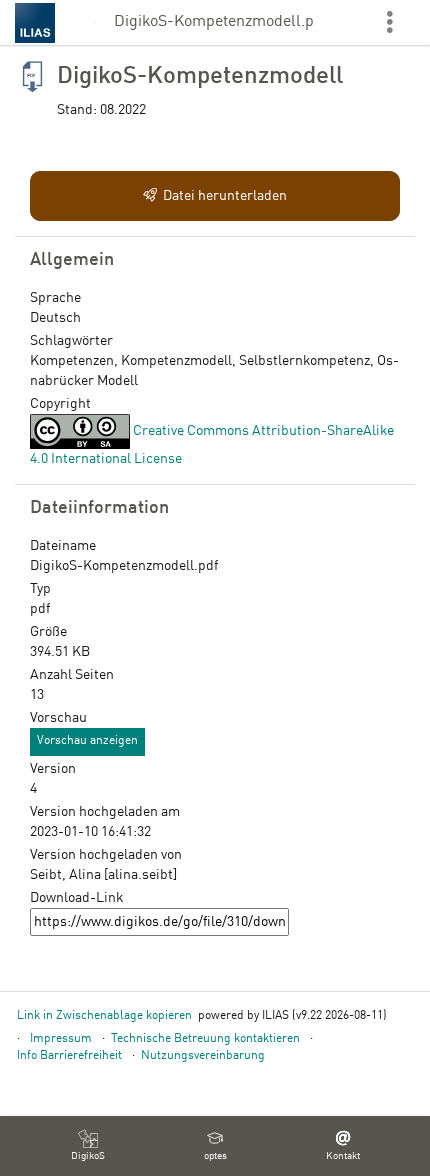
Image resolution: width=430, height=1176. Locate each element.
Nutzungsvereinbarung (203, 1056)
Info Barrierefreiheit (69, 1056)
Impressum (61, 1039)
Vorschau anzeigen (87, 741)
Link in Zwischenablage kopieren (104, 1016)
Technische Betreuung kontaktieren (205, 1039)
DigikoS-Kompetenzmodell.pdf (214, 22)
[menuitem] (88, 1146)
